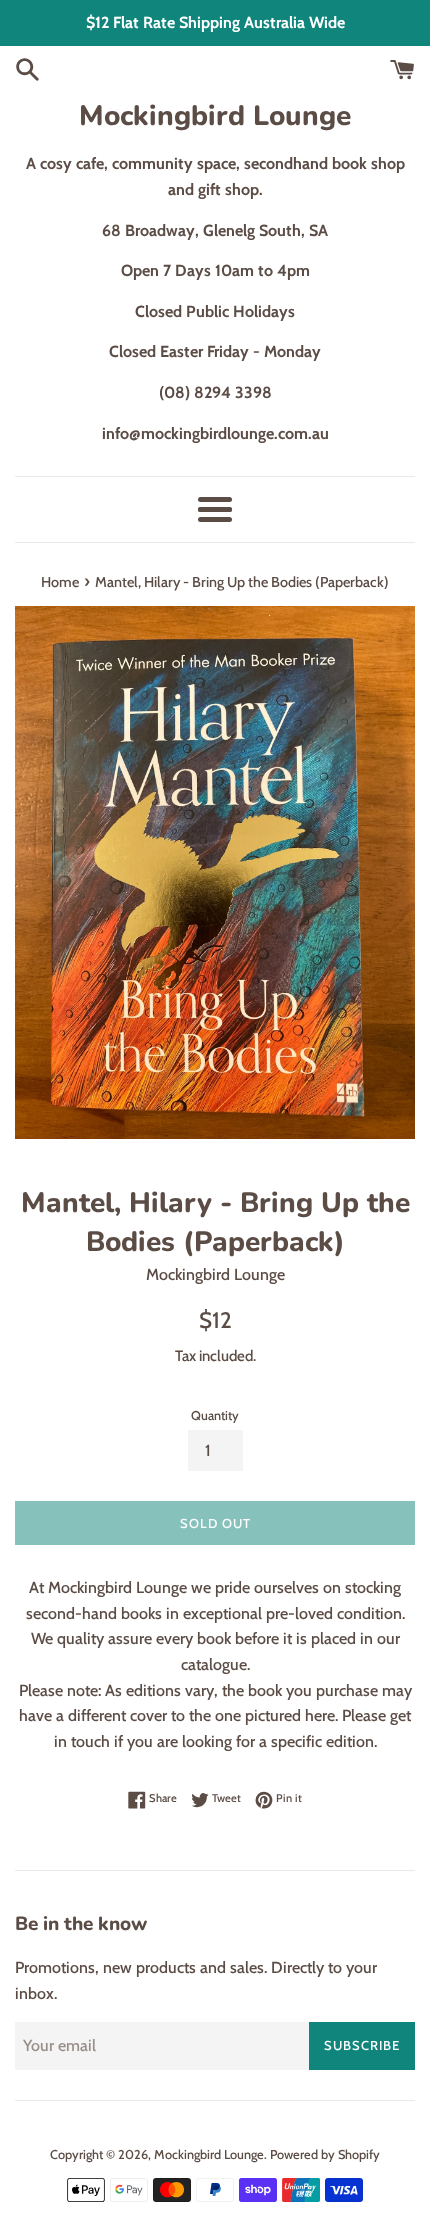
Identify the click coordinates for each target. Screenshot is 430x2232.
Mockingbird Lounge (215, 116)
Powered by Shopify (325, 2154)
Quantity (215, 1415)
